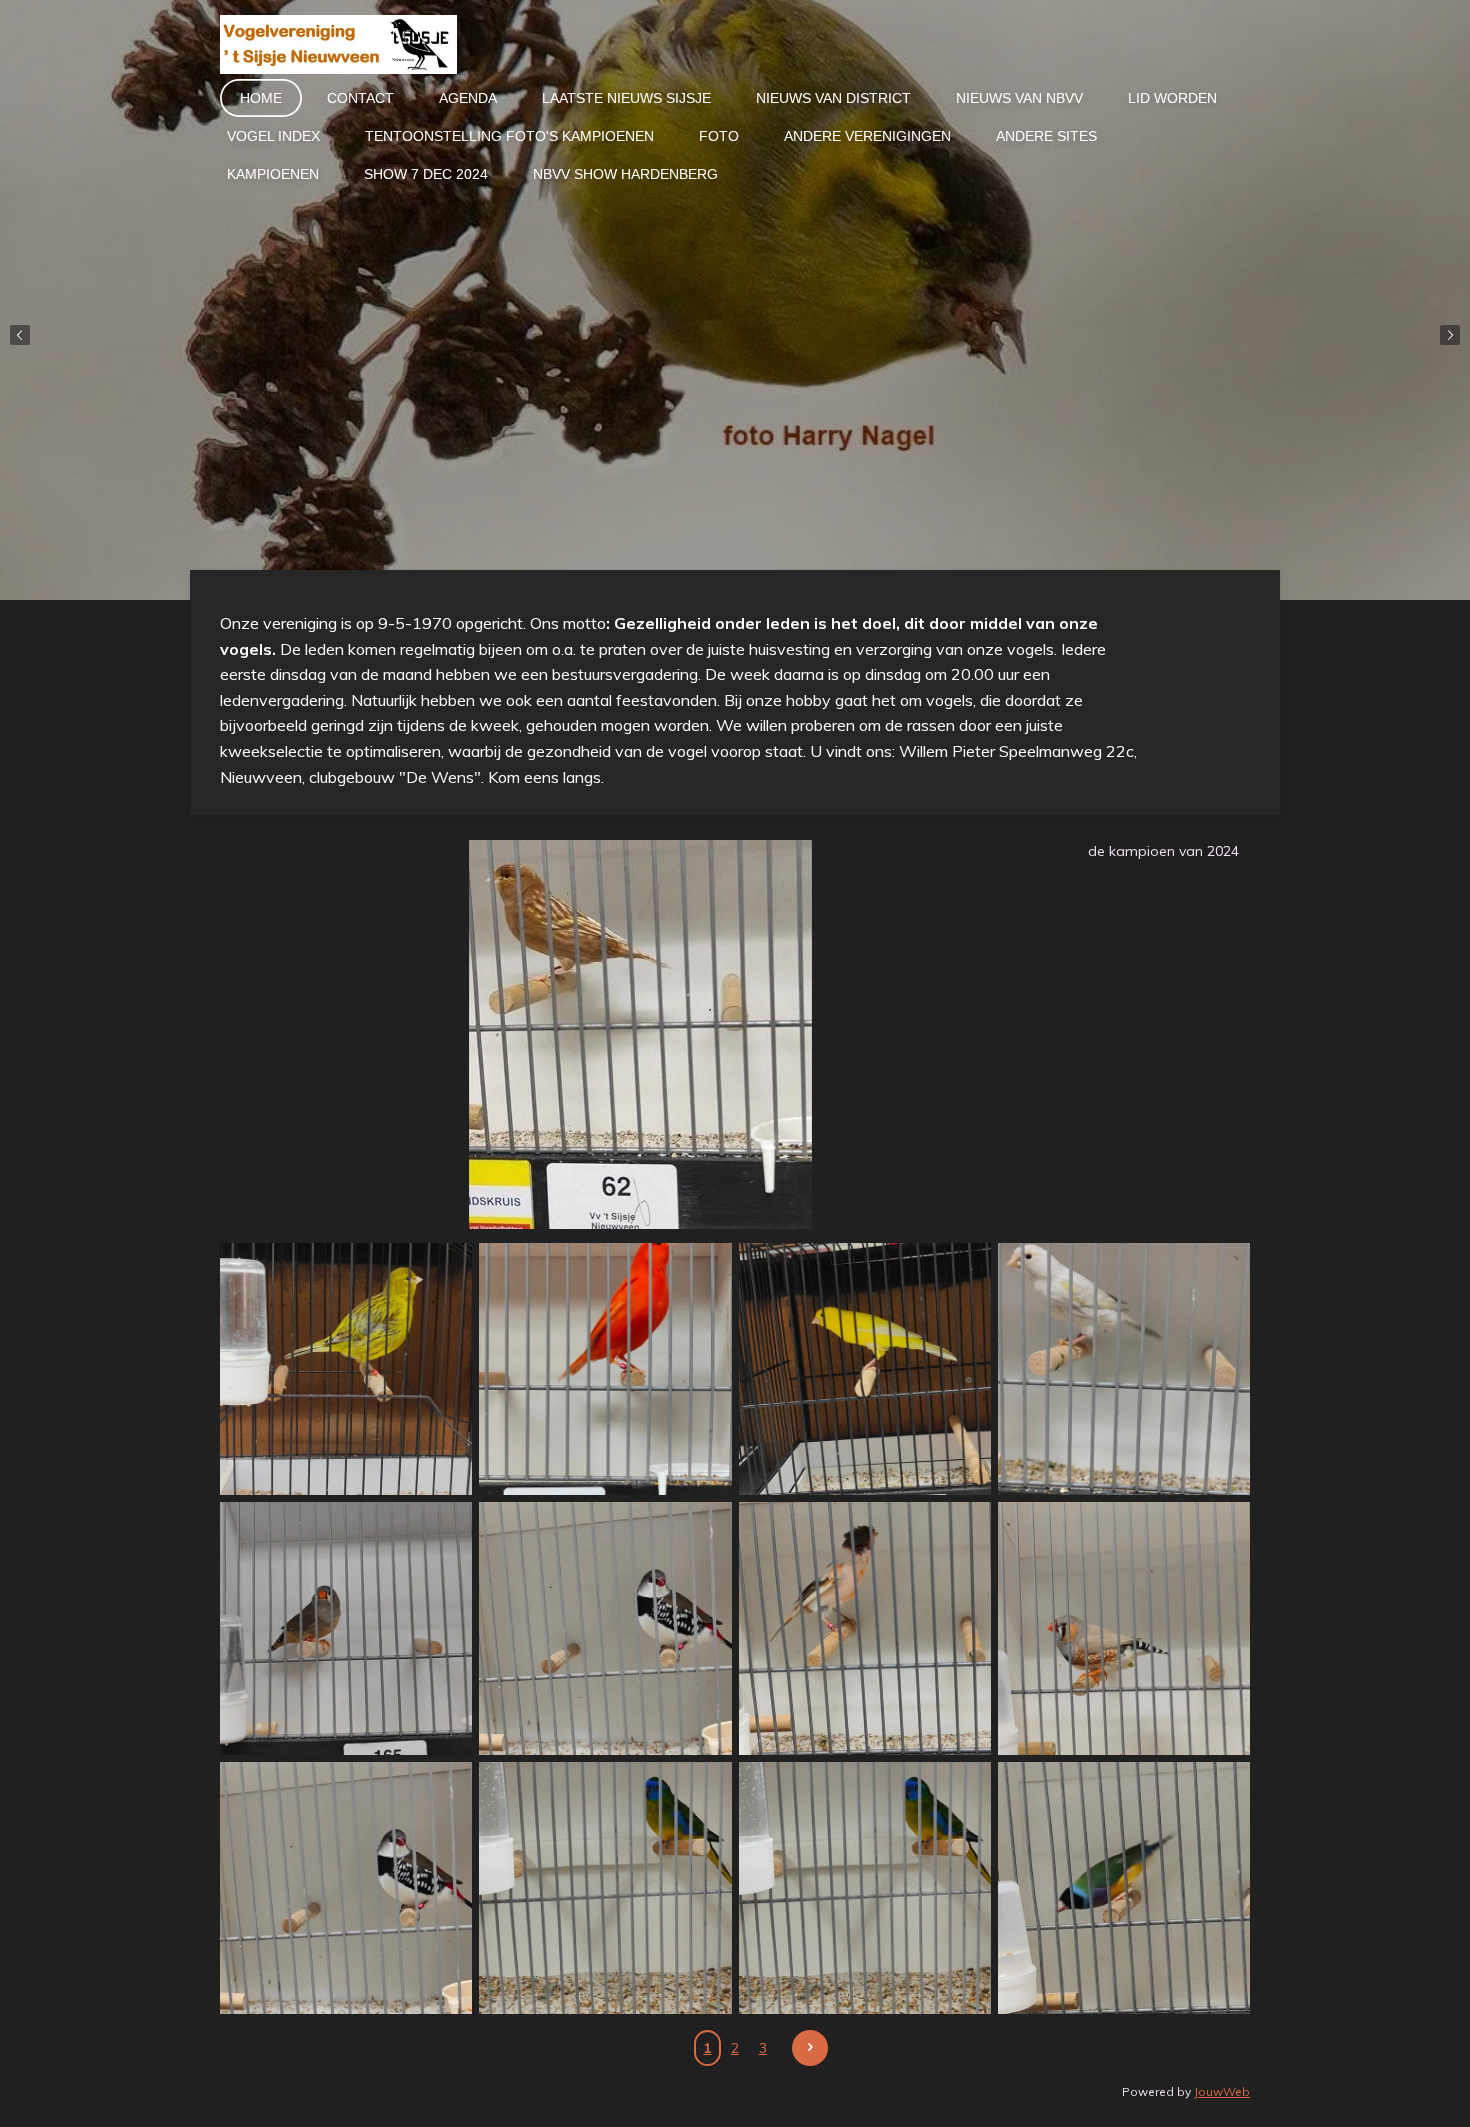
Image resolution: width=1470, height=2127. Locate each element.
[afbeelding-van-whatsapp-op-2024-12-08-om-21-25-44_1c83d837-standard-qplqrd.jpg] (346, 1628)
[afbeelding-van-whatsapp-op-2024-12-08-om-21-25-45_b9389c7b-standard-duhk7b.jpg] (864, 1369)
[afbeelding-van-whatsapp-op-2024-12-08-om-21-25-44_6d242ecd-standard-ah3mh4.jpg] (346, 1887)
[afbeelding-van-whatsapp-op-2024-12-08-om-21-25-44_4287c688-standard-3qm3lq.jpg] (864, 1887)
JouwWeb (1222, 2091)
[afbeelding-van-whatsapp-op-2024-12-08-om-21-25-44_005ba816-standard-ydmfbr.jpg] (864, 1628)
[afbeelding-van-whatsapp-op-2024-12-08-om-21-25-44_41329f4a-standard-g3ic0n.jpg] (1123, 1887)
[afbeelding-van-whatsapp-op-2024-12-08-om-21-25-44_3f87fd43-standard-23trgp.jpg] (605, 1628)
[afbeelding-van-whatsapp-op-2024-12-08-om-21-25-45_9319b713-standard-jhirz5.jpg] (605, 1369)
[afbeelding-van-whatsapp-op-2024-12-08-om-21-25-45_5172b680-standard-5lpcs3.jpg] (346, 1369)
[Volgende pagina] (810, 2048)
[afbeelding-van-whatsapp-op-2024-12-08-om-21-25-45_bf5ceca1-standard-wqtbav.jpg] (1123, 1369)
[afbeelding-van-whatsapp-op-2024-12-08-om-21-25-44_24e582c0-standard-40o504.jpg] (605, 1887)
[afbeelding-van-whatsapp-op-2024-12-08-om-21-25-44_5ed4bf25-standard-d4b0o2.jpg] (1123, 1628)
